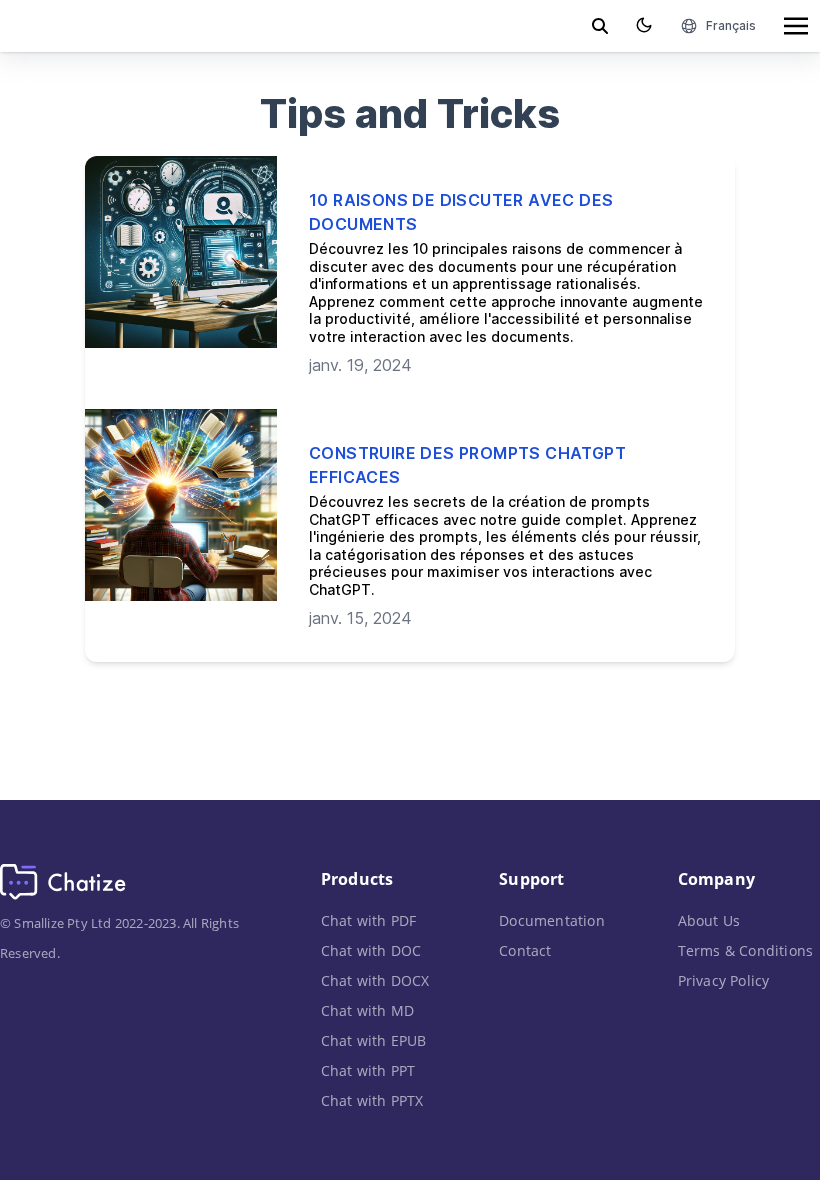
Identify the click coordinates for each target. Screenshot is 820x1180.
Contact (525, 950)
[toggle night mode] (644, 25)
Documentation (552, 920)
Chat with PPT (368, 1070)
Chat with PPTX (372, 1100)
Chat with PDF (369, 920)
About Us (709, 920)
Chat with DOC (371, 950)
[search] (600, 26)
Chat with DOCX (375, 980)
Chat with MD (367, 1010)
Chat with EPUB (374, 1040)
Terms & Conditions (746, 950)
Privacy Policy (724, 980)
